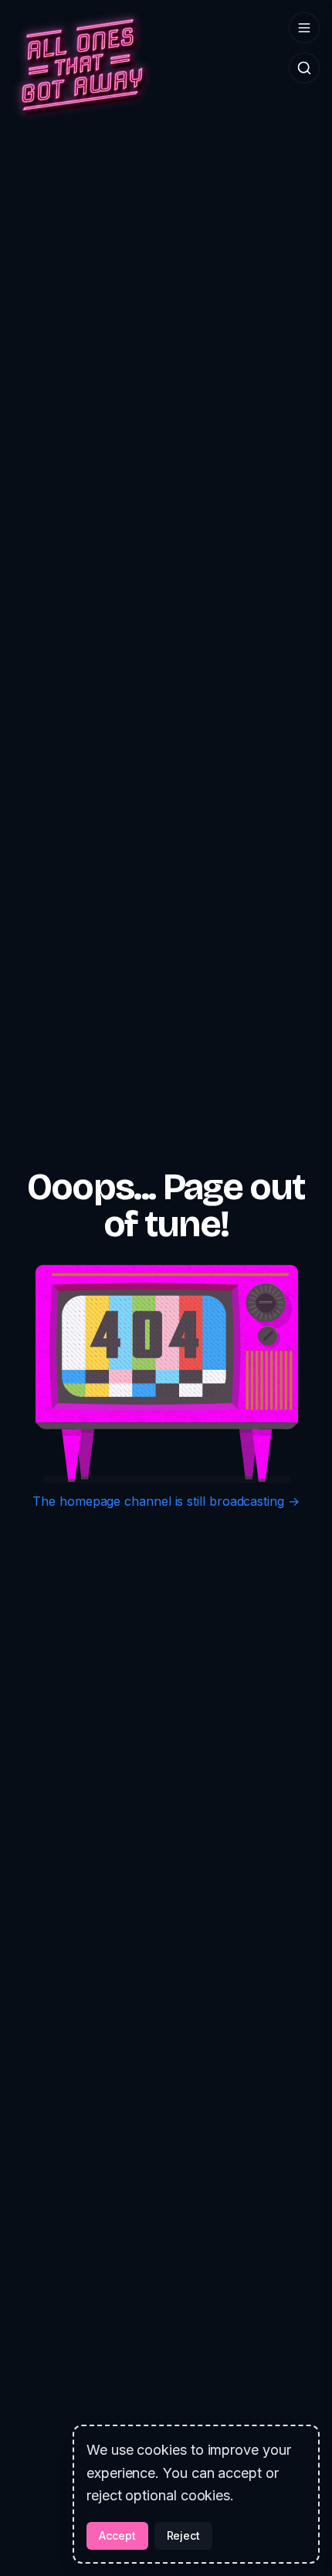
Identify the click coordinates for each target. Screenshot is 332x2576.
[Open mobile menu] (304, 28)
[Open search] (304, 68)
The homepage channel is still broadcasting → (166, 1501)
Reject (184, 2535)
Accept (117, 2535)
